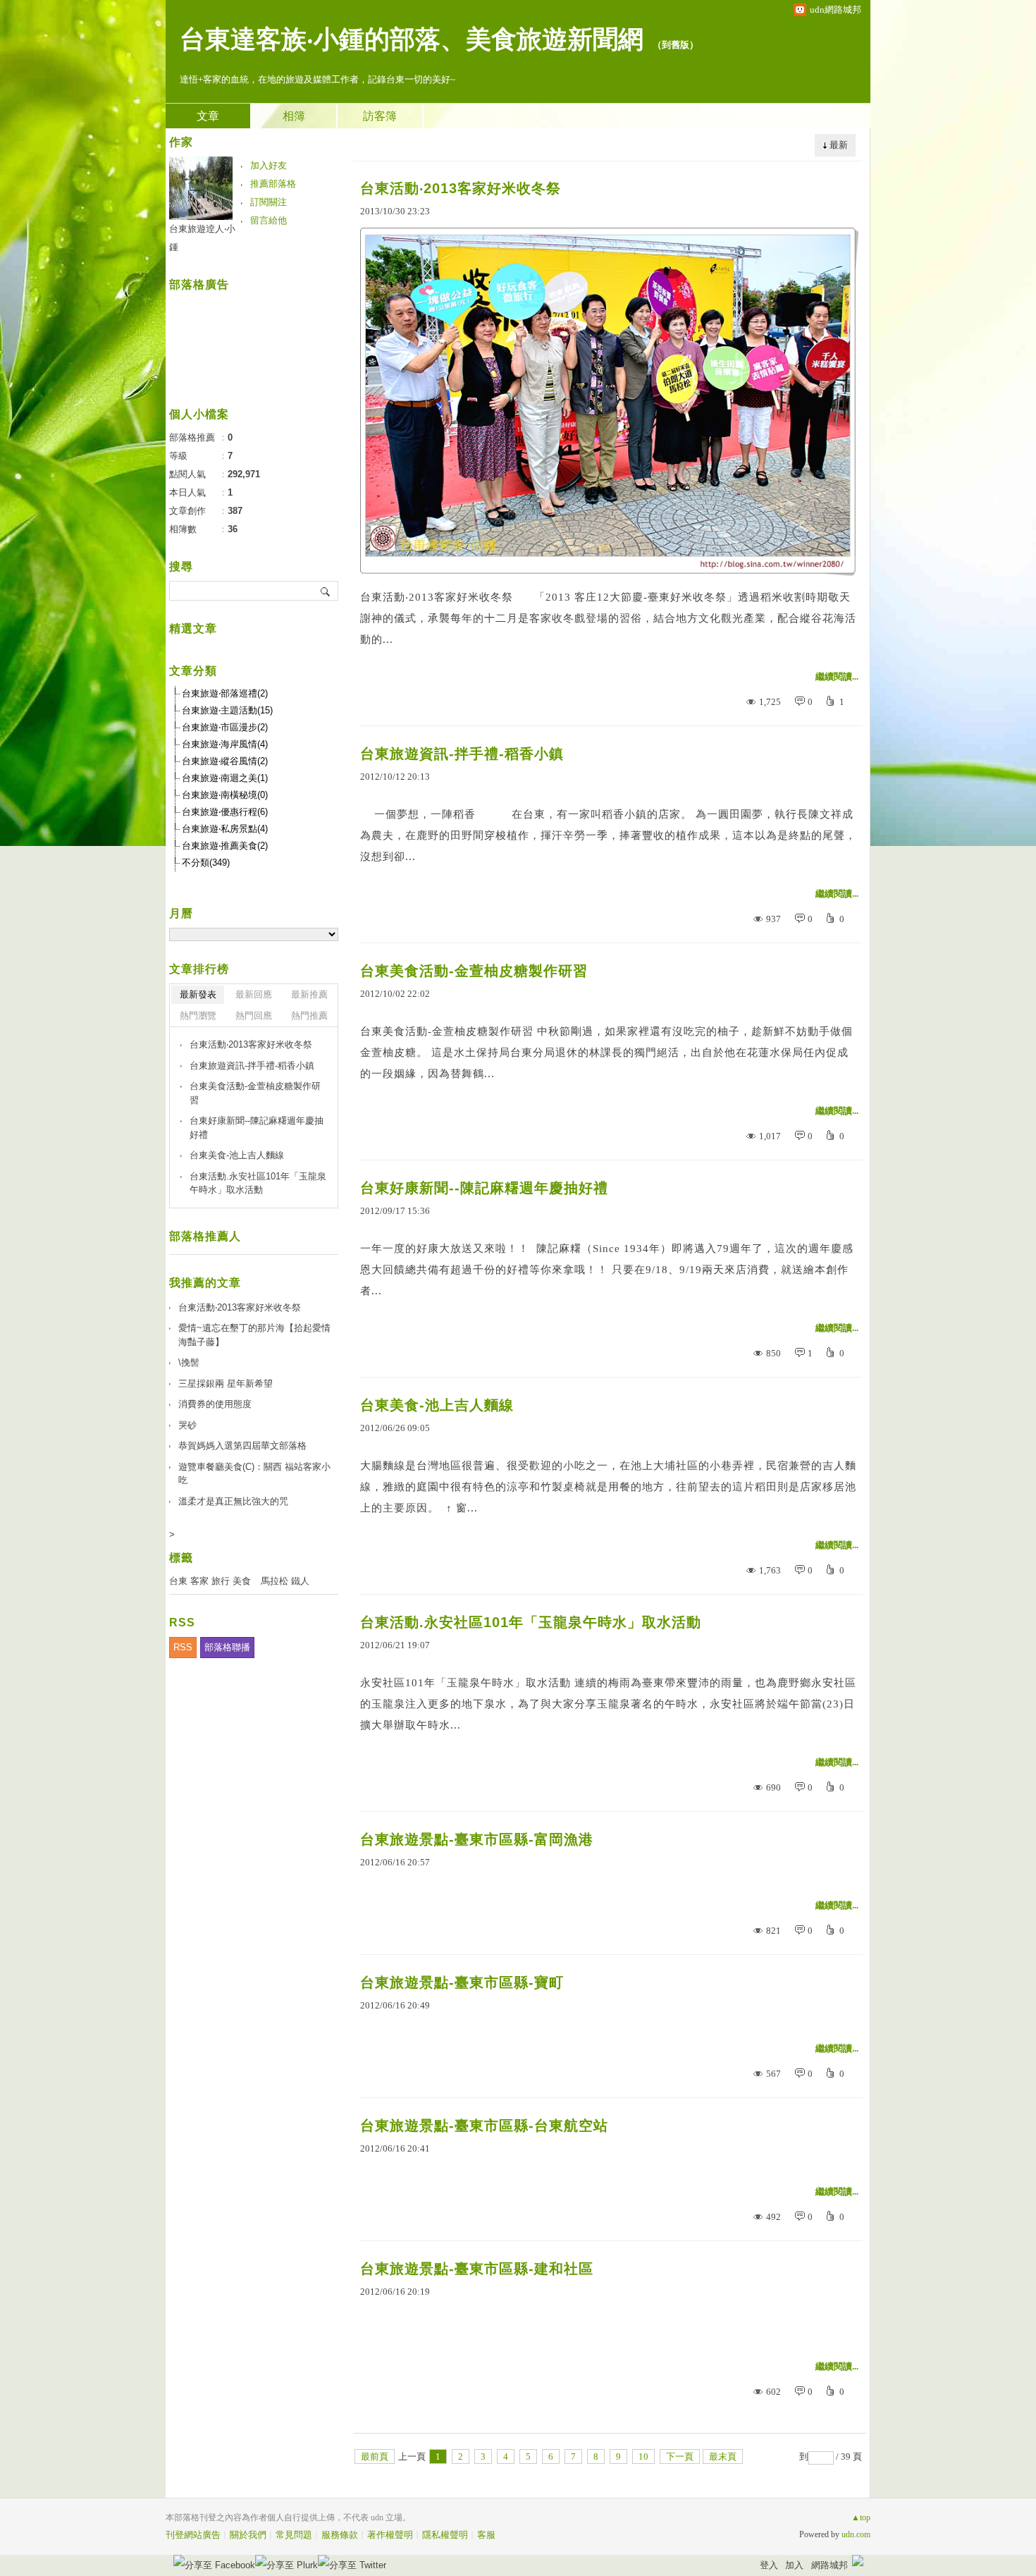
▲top (861, 2517)
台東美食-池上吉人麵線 (437, 1405)
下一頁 (680, 2457)
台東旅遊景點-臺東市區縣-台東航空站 (484, 2126)
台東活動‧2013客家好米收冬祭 (461, 188)
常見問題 (294, 2535)
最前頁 (375, 2457)
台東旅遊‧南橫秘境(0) (225, 795)
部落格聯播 (227, 1647)
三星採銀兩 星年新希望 (226, 1384)
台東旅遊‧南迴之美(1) (225, 778)
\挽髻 (189, 1362)
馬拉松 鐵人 (285, 1581)
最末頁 (723, 2457)
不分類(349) (206, 863)
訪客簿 (380, 116)
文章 (208, 116)
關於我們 (248, 2535)
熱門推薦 (309, 1016)
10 (643, 2457)
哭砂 (187, 1425)
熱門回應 (254, 1016)
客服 (486, 2535)
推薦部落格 (273, 184)
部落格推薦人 (205, 1236)
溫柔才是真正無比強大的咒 (233, 1501)
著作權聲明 (390, 2535)
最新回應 (254, 994)
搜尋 (326, 591)
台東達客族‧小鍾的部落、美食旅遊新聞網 (412, 39)
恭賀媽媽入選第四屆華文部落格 (242, 1446)
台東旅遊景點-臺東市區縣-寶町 (462, 1982)
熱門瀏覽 (198, 1016)
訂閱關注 (269, 202)
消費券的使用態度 (215, 1404)
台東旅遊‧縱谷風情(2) (225, 761)
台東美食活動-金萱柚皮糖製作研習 (474, 971)
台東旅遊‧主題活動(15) (227, 710)
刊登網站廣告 (193, 2535)
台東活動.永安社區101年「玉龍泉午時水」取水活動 (531, 1622)
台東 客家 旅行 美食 (210, 1581)
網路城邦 (830, 2565)
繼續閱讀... (837, 676)
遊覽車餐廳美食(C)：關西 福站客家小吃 (254, 1474)
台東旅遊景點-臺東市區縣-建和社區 (477, 2269)
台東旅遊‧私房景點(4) (225, 829)
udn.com (856, 2534)
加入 (794, 2565)
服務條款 (340, 2535)
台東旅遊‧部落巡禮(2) (225, 693)
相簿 (294, 116)
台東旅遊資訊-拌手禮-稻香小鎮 (462, 754)
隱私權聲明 (445, 2535)
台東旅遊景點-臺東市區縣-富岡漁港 (477, 1839)
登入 (769, 2565)
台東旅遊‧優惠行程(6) (225, 812)
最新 (839, 145)
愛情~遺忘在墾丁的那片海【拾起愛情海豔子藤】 (254, 1335)
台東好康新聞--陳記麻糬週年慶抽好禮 (484, 1188)
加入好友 (269, 165)
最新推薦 (309, 994)
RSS (183, 1647)
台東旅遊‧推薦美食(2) (225, 846)
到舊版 (676, 45)
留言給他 (269, 220)
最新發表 (198, 994)
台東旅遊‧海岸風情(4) (225, 744)
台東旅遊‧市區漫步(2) (225, 727)
